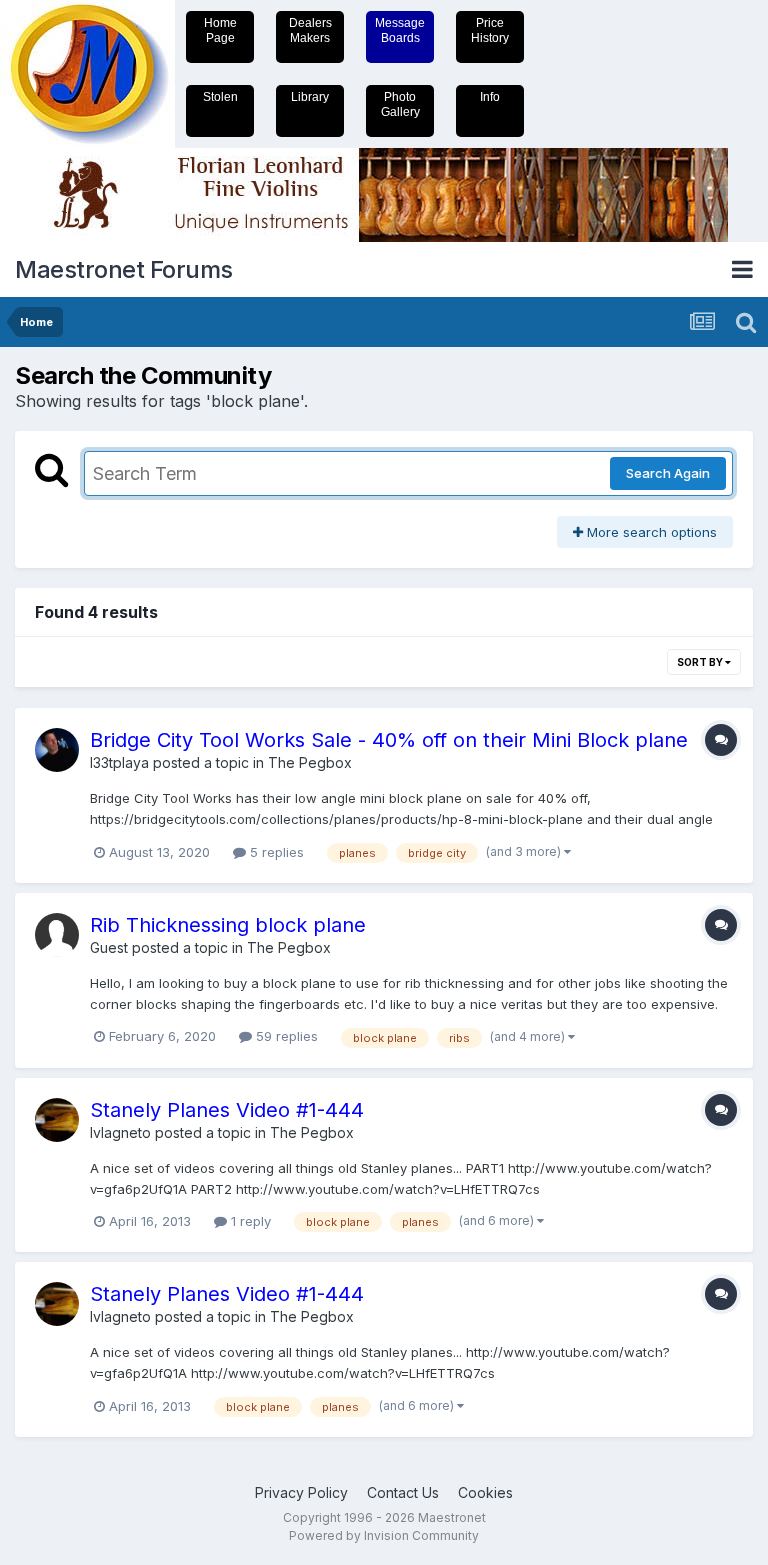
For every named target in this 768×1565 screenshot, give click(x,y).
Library (310, 97)
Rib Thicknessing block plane (228, 925)
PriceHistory (490, 30)
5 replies (275, 852)
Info (490, 97)
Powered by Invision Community (384, 1535)
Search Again (668, 473)
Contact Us (403, 1492)
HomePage (220, 30)
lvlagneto (120, 1132)
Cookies (485, 1492)
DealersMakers (310, 30)
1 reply (249, 1221)
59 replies (285, 1036)
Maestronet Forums (124, 269)
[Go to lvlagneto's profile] (57, 1120)
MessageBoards (400, 30)
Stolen (220, 97)
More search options (650, 532)
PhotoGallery (400, 104)
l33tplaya (119, 762)
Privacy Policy (301, 1492)
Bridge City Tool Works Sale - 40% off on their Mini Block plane (389, 740)
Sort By (701, 662)
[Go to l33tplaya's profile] (57, 750)
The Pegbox (310, 762)
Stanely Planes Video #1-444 (227, 1110)
